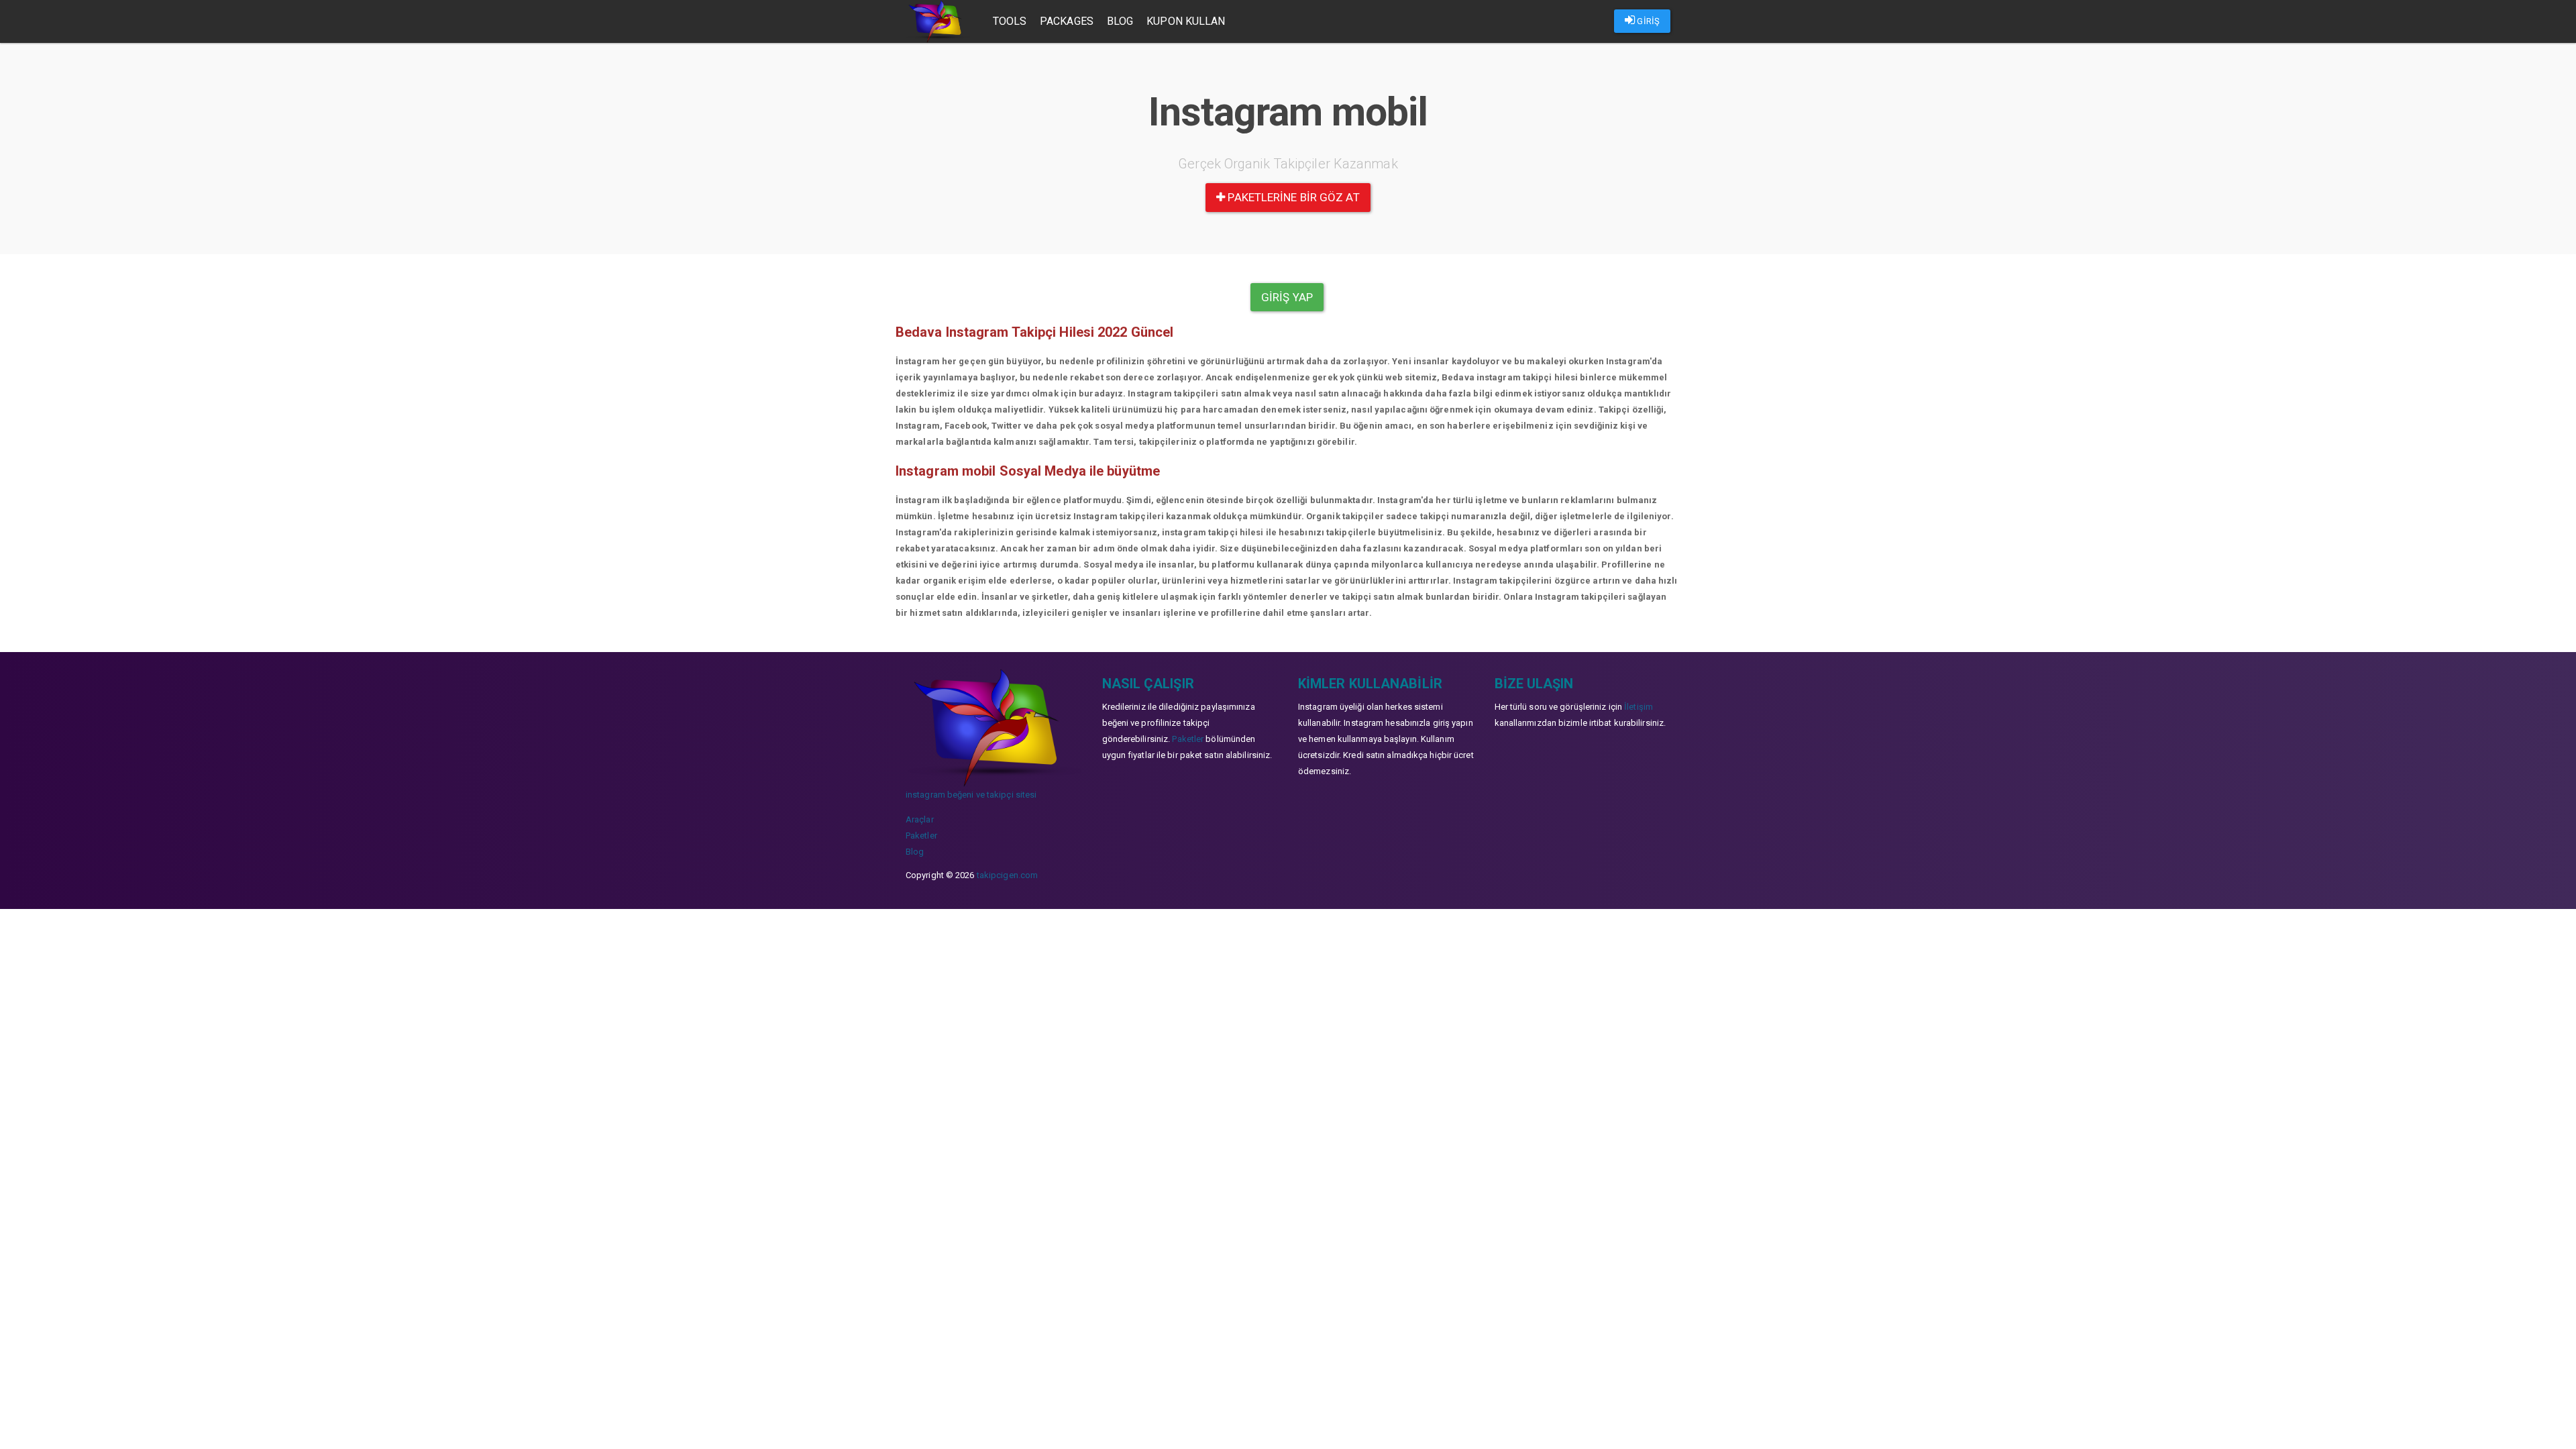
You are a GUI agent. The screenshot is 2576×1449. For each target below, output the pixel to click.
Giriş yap (1287, 297)
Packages (1067, 21)
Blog (1120, 21)
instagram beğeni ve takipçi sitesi (971, 795)
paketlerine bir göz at (1292, 197)
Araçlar (920, 819)
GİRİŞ (1647, 21)
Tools (1010, 21)
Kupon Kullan (1186, 21)
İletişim (1639, 707)
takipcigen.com (1007, 875)
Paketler (921, 836)
